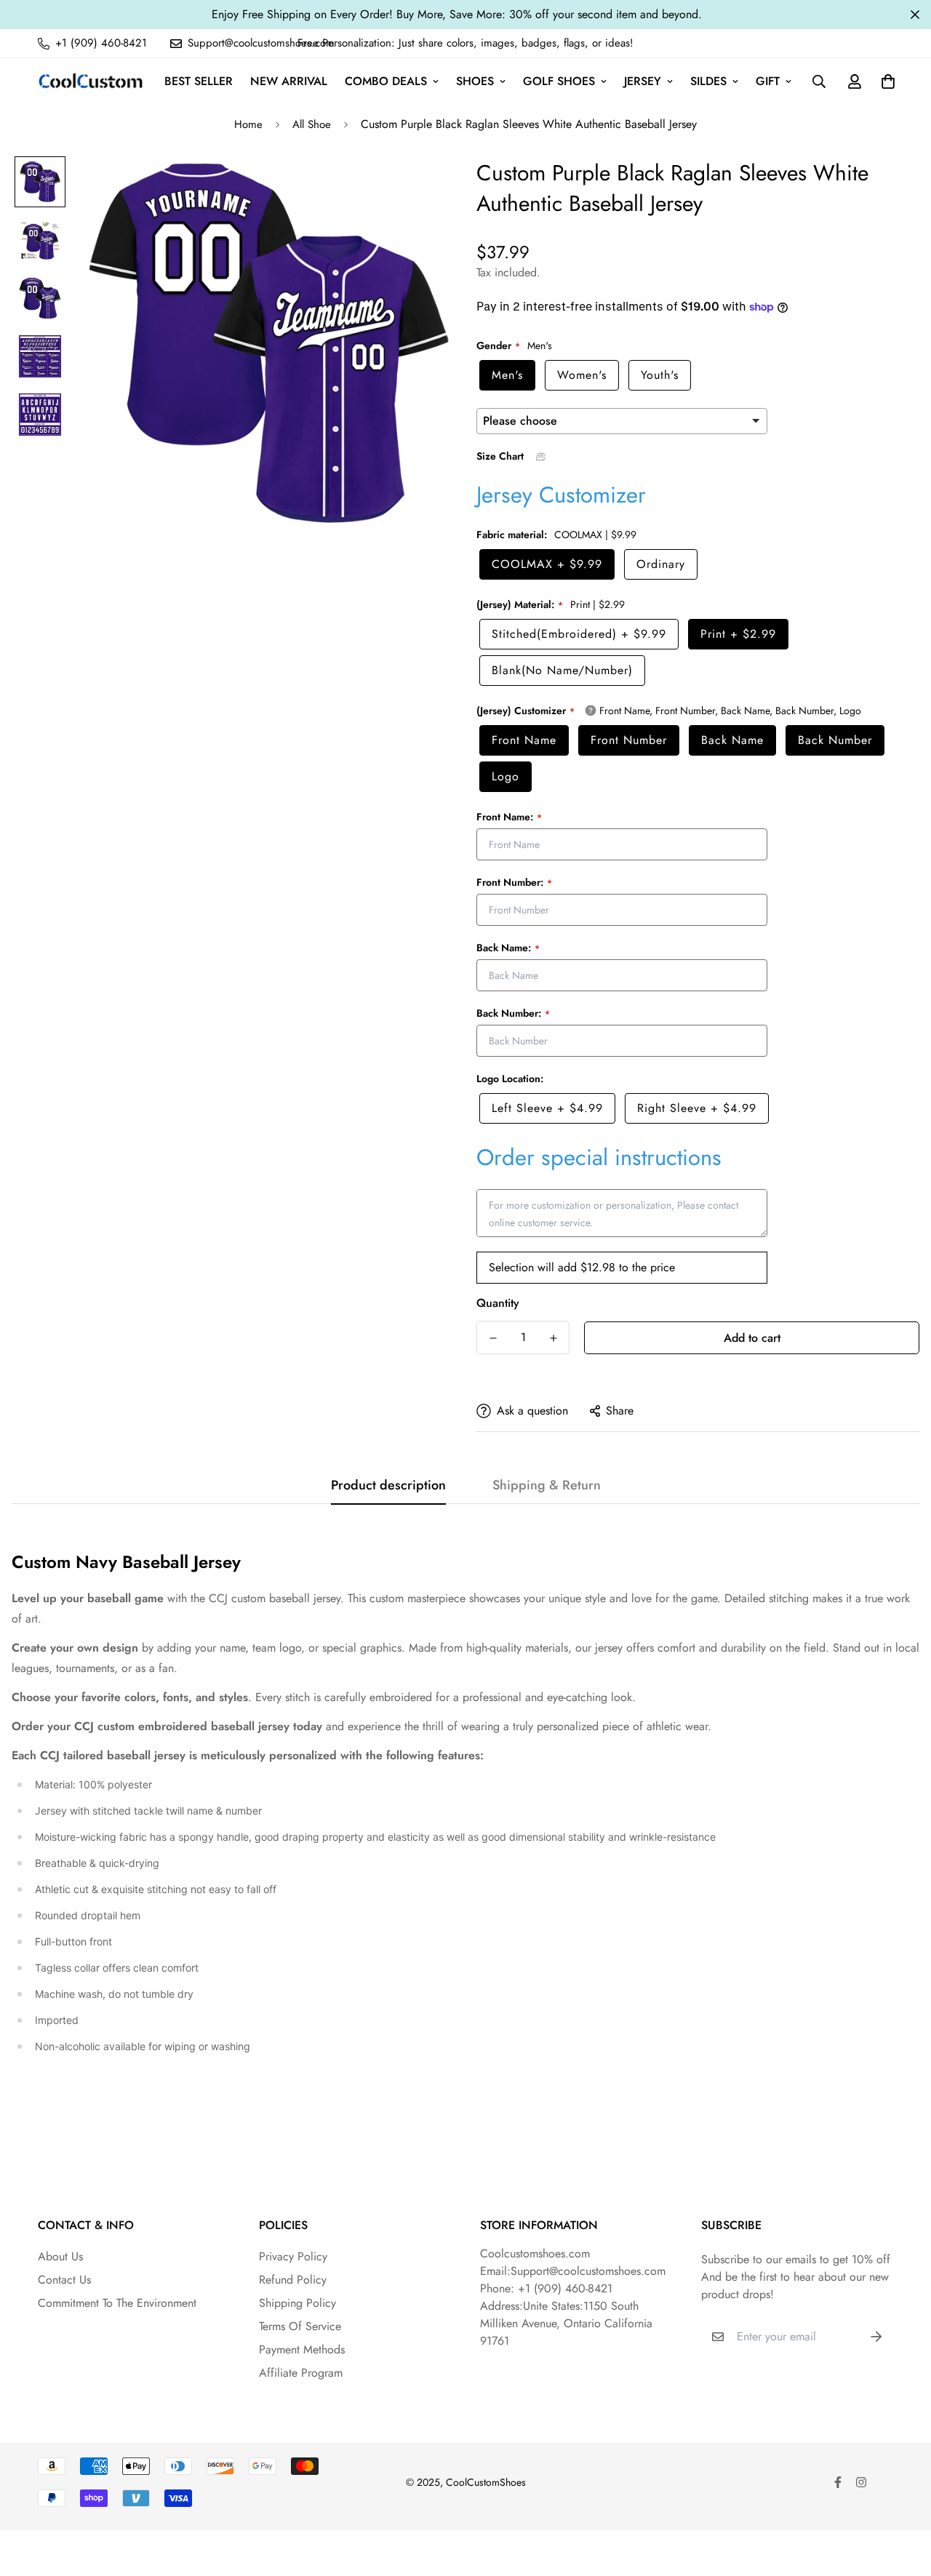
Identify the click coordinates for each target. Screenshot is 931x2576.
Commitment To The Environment (117, 2303)
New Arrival (289, 81)
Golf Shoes (559, 81)
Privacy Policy (293, 2256)
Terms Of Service (300, 2326)
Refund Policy (293, 2280)
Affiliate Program (301, 2373)
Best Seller (199, 81)
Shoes (475, 81)
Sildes (708, 81)
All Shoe (312, 124)
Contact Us (64, 2280)
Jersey (643, 81)
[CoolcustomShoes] (91, 81)
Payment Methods (302, 2349)
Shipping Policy (297, 2303)
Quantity (498, 1303)
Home (248, 124)
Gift (768, 81)
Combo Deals (386, 81)
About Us (60, 2256)
